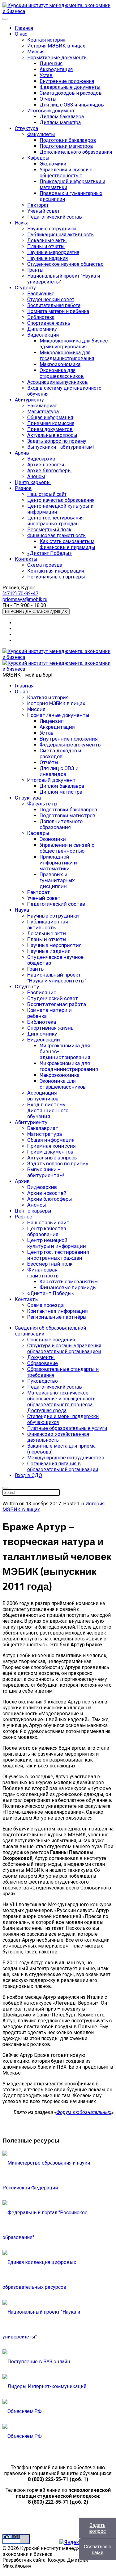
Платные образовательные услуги (67, 1428)
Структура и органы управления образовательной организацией (64, 1349)
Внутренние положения (67, 81)
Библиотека (41, 317)
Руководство (43, 1381)
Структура (26, 128)
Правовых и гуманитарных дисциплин (57, 880)
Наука (22, 223)
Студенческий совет (51, 299)
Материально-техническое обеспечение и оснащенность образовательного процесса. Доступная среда (61, 1402)
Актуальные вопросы (52, 435)
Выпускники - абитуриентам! (61, 447)
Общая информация (50, 417)
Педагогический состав (55, 217)
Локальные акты (47, 240)
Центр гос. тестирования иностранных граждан (55, 521)
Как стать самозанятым (67, 541)
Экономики (53, 164)
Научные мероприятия (53, 252)
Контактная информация (56, 571)
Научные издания (47, 258)
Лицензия (51, 63)
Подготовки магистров (66, 146)
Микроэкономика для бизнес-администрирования (75, 344)
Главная (24, 28)
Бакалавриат (42, 406)
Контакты (26, 559)
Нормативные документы (58, 58)
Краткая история (46, 40)
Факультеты (41, 134)
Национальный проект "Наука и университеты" (57, 978)
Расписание (41, 294)
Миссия (36, 52)
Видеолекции (43, 335)
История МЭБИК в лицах (56, 46)
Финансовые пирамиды (67, 547)
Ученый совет (43, 211)
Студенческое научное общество (65, 264)
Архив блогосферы (49, 471)
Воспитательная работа (54, 305)
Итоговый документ (51, 111)
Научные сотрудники (52, 229)
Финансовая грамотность (56, 535)
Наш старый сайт (47, 494)
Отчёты (48, 99)
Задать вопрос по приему (57, 441)
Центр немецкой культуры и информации (57, 1243)
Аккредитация (56, 69)
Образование (43, 1363)
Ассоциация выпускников (58, 382)
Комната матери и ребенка (58, 311)
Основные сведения (51, 1340)
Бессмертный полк (49, 530)
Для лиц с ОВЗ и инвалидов (72, 105)
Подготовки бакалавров (68, 140)
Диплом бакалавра (62, 117)
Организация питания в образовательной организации (63, 1467)
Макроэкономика (60, 364)
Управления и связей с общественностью (66, 173)
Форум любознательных (84, 2112)
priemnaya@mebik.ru (25, 599)
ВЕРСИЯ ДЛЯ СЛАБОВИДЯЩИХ (36, 612)
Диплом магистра (60, 122)
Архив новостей (46, 465)
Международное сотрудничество (66, 1458)
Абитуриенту (29, 400)
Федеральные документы (70, 87)
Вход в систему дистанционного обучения (48, 1111)
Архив (22, 453)
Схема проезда (45, 565)
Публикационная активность (60, 235)
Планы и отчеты (46, 246)
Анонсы (36, 476)
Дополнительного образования (76, 152)
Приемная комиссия (51, 423)
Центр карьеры (33, 482)
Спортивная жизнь (49, 323)
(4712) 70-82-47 (20, 594)
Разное (23, 488)
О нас (21, 34)
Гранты (35, 270)
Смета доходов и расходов (71, 93)
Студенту (25, 288)
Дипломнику (42, 329)
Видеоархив (41, 459)
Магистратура (43, 412)
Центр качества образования (61, 500)
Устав (46, 75)
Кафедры (38, 158)
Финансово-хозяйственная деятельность (58, 1437)
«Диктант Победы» (49, 553)
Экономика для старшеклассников (62, 373)
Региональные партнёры (56, 577)
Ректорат (38, 205)
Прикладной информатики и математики (58, 863)
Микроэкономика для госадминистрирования (67, 356)
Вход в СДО (28, 1475)
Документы (41, 1357)
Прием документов (50, 429)
